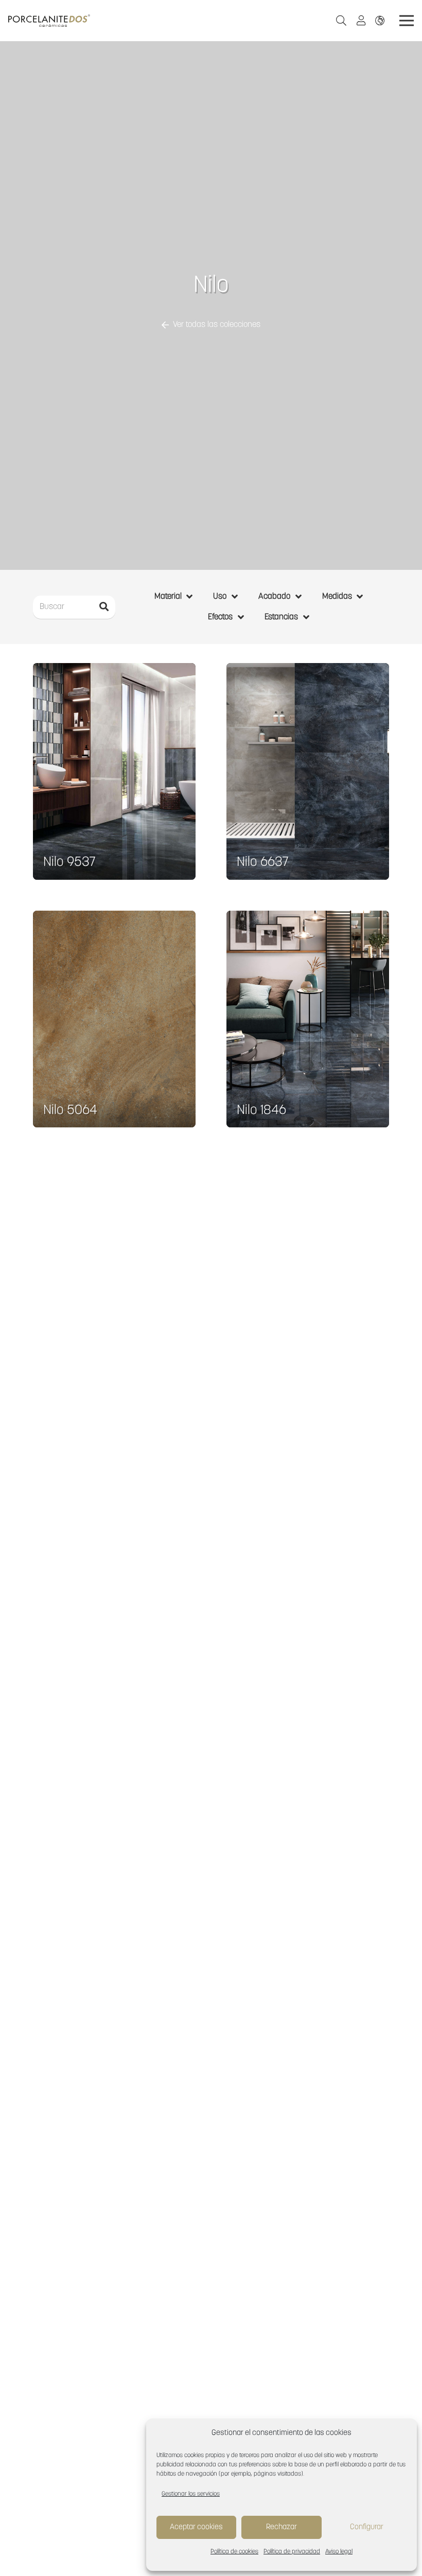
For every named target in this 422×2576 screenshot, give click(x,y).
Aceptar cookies (196, 2527)
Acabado (274, 597)
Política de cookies (234, 2552)
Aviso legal (339, 2552)
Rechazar (282, 2527)
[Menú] (407, 21)
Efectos (220, 617)
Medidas (337, 597)
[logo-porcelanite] (49, 21)
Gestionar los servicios (191, 2494)
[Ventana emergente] (364, 21)
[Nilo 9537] (114, 771)
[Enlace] (382, 20)
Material (168, 597)
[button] (341, 21)
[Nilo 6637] (308, 771)
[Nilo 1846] (308, 1019)
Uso (220, 597)
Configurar (367, 2527)
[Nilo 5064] (114, 1019)
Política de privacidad (292, 2552)
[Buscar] (104, 607)
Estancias (281, 617)
